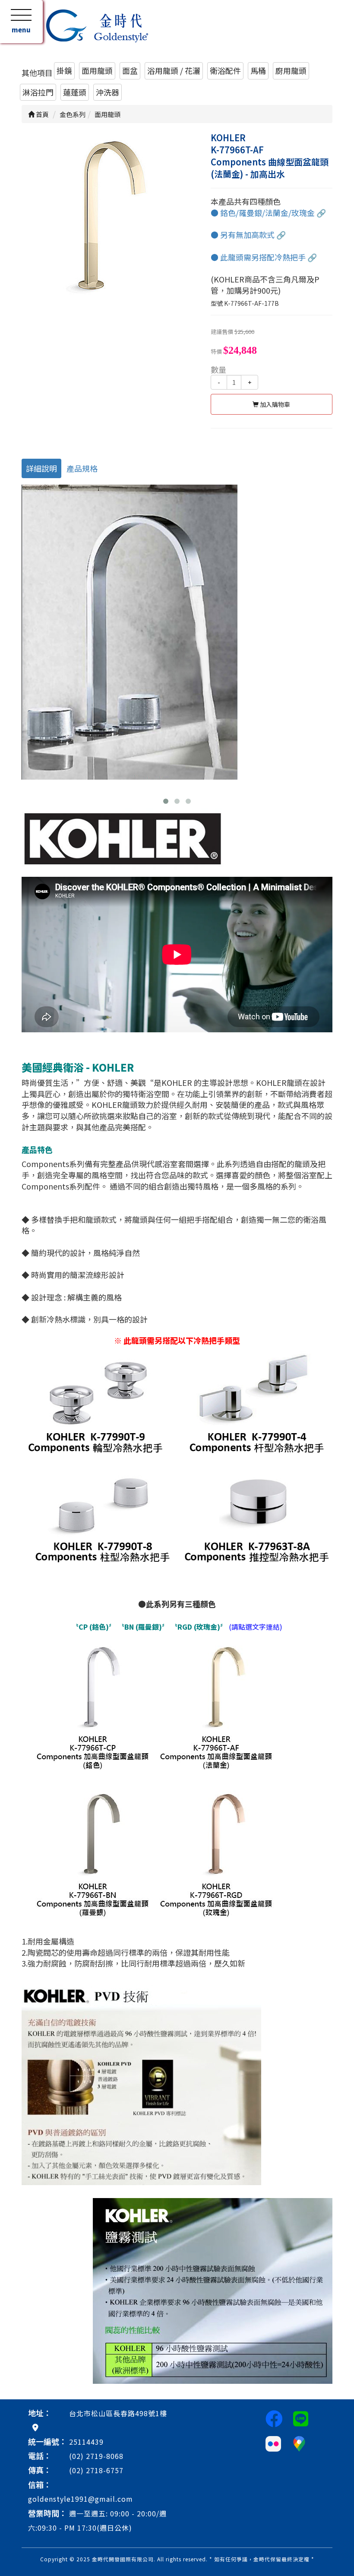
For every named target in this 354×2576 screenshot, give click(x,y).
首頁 (42, 114)
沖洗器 (107, 92)
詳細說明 (41, 468)
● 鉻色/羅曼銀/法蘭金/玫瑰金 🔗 (268, 213)
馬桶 (258, 70)
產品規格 (82, 468)
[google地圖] (35, 2427)
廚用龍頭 (291, 70)
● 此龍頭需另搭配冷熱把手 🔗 (264, 257)
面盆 (130, 70)
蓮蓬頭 (75, 92)
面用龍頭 (97, 70)
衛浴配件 (225, 70)
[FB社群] (274, 2418)
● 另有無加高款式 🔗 (248, 235)
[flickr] (273, 2443)
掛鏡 (64, 70)
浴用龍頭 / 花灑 (174, 70)
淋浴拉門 (38, 92)
